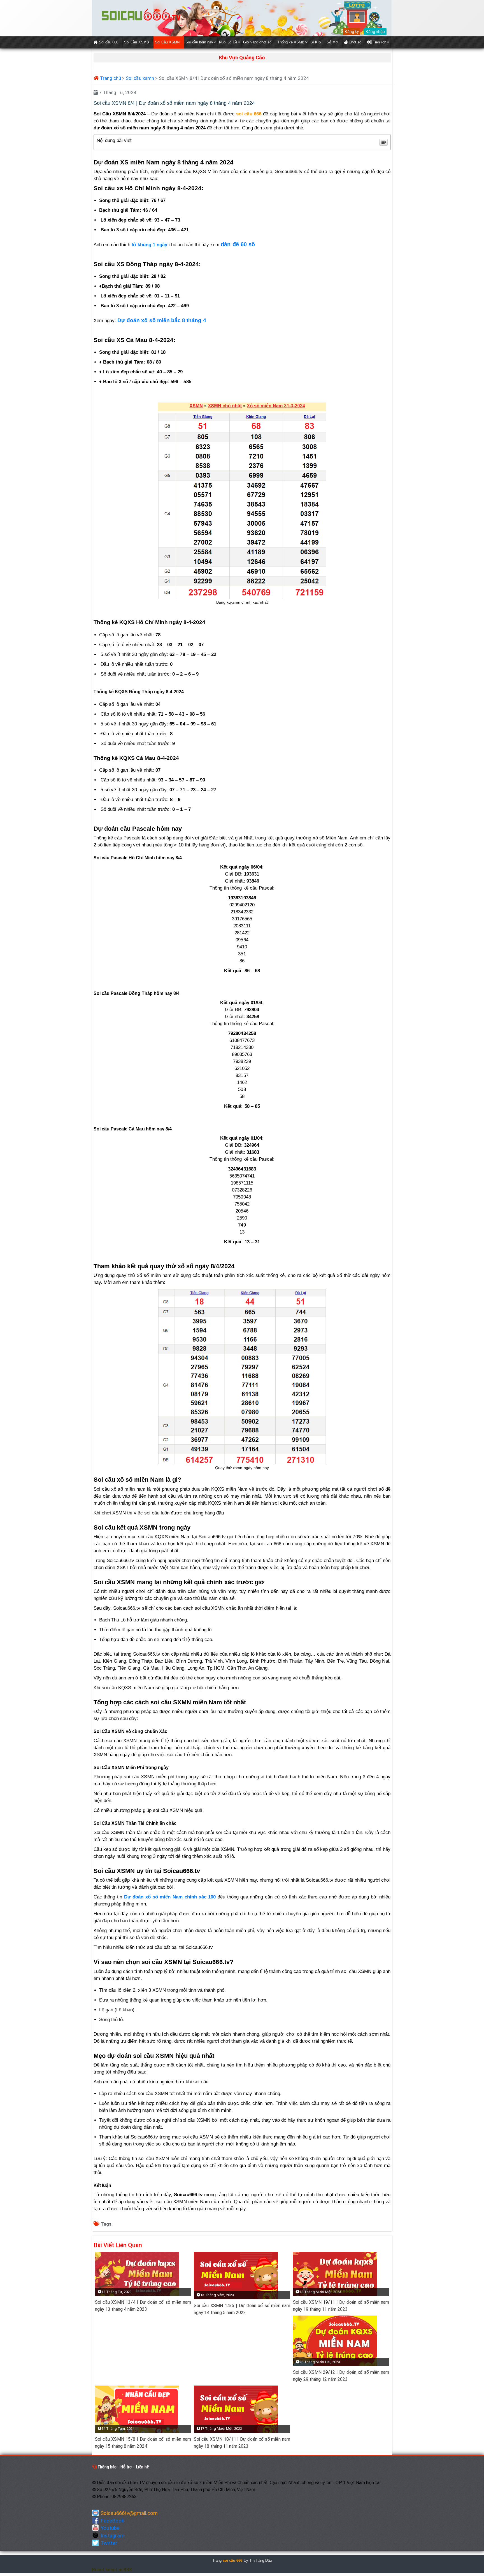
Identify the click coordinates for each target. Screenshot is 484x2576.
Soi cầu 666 (108, 42)
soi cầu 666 (233, 2560)
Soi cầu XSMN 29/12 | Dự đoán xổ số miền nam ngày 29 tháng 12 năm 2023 (341, 2376)
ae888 (125, 2570)
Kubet (98, 2570)
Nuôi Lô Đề (228, 42)
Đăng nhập (375, 32)
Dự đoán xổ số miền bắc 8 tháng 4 (162, 320)
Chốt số (354, 42)
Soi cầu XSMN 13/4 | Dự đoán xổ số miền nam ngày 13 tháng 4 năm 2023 (143, 2306)
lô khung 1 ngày (149, 245)
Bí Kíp (316, 42)
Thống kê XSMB (291, 42)
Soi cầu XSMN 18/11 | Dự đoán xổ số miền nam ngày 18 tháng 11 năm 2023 (242, 2443)
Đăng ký (352, 32)
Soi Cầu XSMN (167, 42)
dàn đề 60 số (238, 244)
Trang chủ (110, 78)
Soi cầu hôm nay (199, 42)
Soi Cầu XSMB (137, 42)
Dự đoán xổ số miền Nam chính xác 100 (170, 1897)
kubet (111, 2570)
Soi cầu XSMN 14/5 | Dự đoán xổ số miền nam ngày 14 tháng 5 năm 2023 (242, 2309)
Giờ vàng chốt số (257, 42)
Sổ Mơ (332, 42)
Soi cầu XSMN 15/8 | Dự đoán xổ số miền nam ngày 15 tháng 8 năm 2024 (143, 2443)
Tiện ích (379, 42)
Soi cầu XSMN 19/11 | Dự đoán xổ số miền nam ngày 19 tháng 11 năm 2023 (341, 2306)
